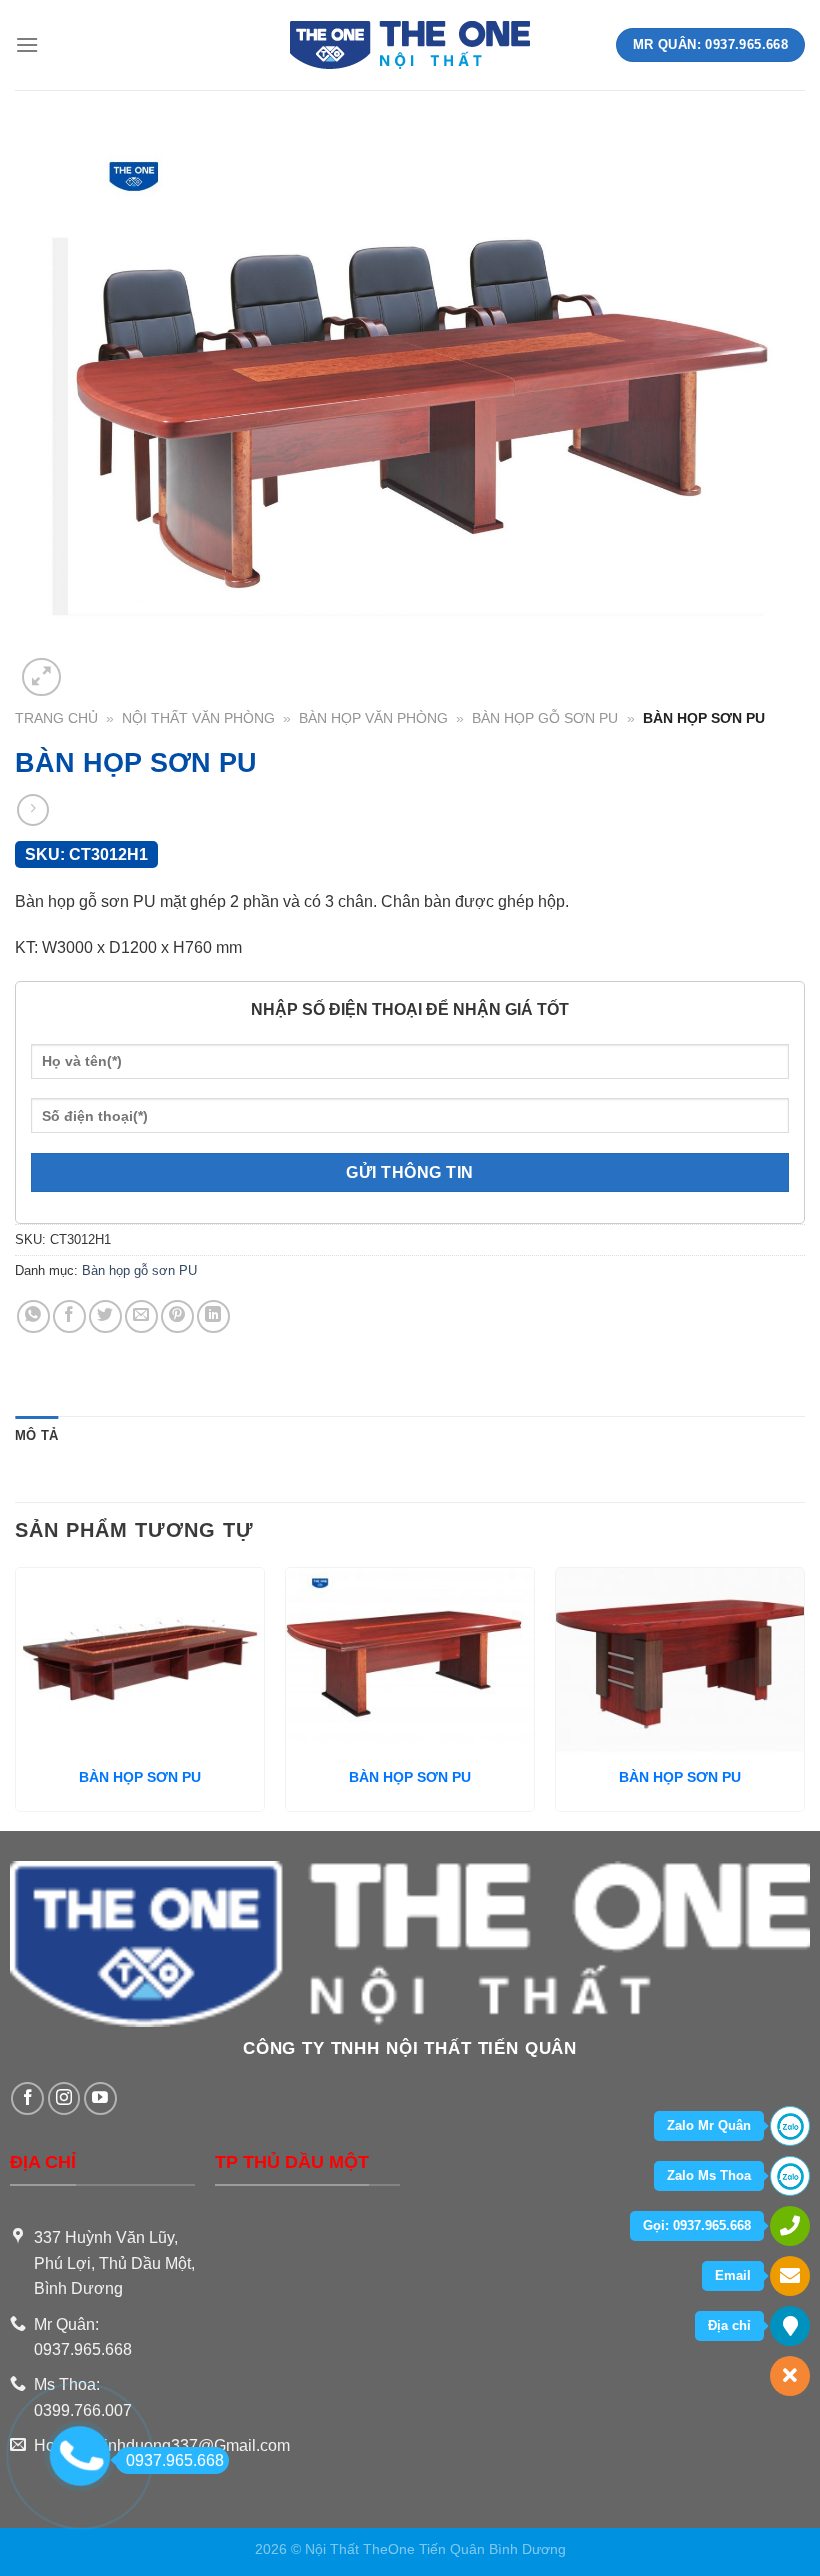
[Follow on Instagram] (64, 2098)
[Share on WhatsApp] (33, 1316)
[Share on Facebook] (69, 1316)
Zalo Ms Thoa (709, 2175)
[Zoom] (41, 677)
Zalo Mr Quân (709, 2125)
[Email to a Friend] (141, 1316)
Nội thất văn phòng (198, 718)
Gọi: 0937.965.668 (697, 2225)
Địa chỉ (729, 2325)
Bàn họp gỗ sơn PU (545, 718)
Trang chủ (56, 718)
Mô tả (36, 1435)
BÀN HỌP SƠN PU (140, 1777)
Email (733, 2275)
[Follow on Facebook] (27, 2098)
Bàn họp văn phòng (373, 718)
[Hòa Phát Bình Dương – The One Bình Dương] (410, 45)
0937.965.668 (175, 2460)
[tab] (36, 1436)
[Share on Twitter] (105, 1316)
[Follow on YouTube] (100, 2098)
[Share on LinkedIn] (213, 1316)
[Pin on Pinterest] (177, 1316)
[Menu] (27, 44)
